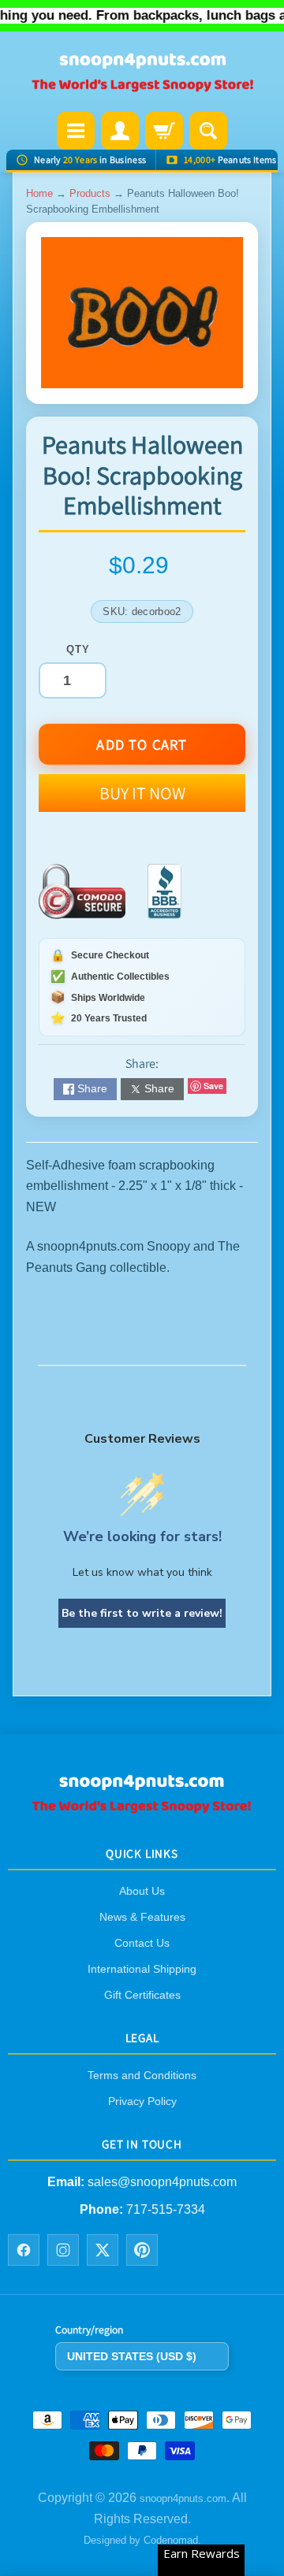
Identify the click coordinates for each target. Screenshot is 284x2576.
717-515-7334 (166, 2209)
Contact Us (142, 1943)
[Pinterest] (142, 2250)
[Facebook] (24, 2250)
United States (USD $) (132, 2356)
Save (213, 1086)
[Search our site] (208, 131)
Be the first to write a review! (142, 1613)
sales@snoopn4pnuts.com (162, 2183)
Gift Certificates (142, 1995)
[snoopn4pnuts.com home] (142, 1808)
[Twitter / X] (103, 2250)
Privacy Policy (142, 2101)
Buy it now (142, 793)
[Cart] (164, 131)
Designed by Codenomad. (142, 2540)
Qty (78, 649)
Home (39, 193)
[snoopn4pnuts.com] (142, 73)
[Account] (120, 131)
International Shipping (142, 1969)
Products (90, 193)
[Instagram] (63, 2250)
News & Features (142, 1917)
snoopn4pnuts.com (183, 2499)
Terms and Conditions (142, 2075)
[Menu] (76, 131)
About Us (142, 1891)
